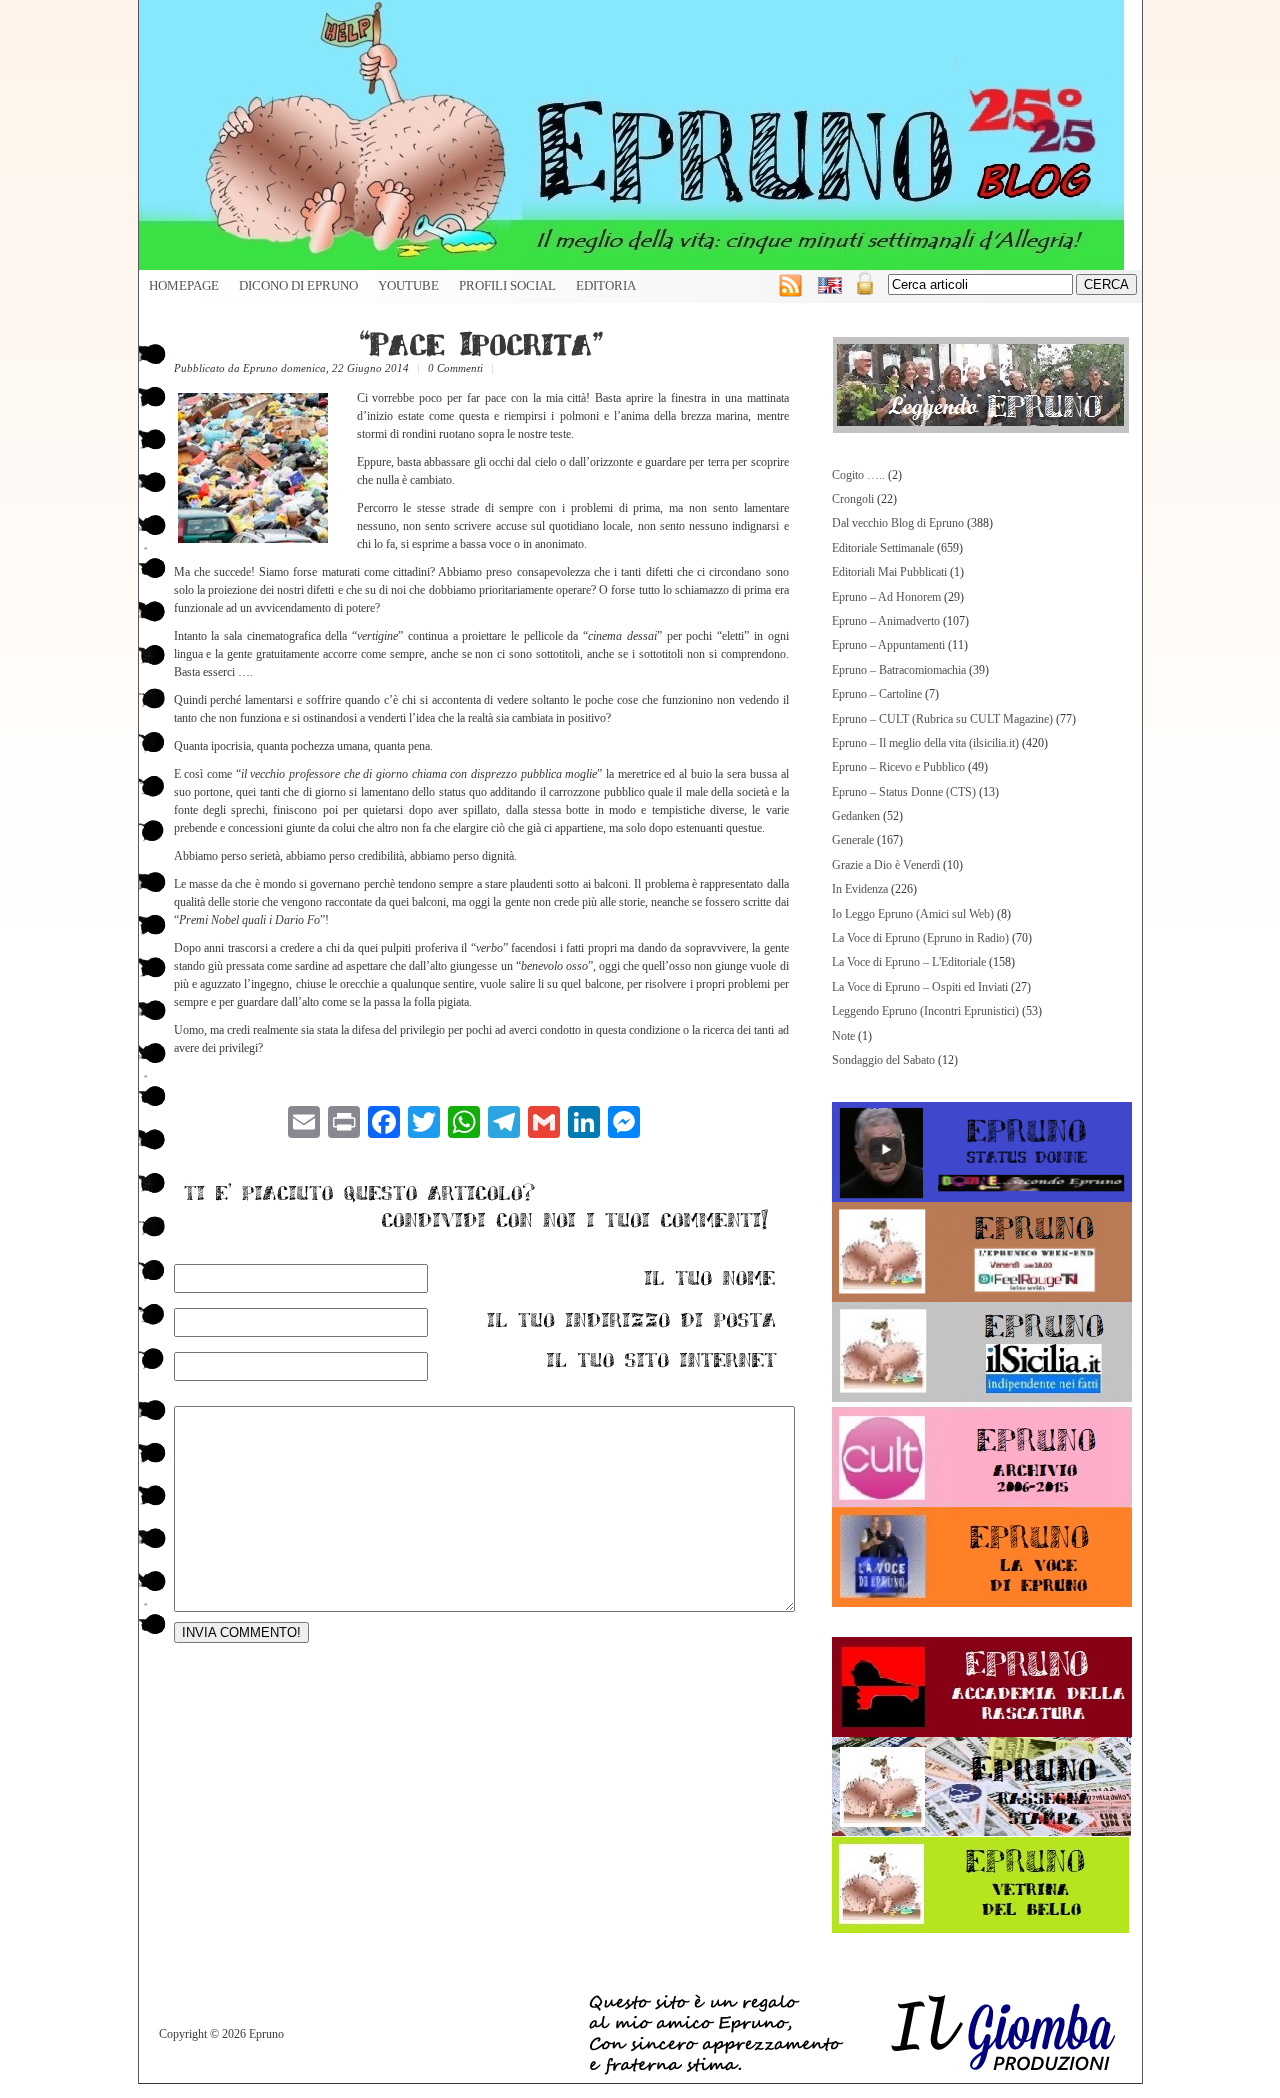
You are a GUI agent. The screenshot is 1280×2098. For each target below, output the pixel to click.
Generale (853, 840)
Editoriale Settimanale (883, 548)
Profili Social (507, 286)
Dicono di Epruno (298, 286)
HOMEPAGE (184, 286)
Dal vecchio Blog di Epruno (898, 523)
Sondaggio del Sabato (883, 1060)
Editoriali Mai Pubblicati (889, 572)
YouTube (408, 286)
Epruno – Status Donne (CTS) (904, 792)
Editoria (606, 286)
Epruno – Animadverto (886, 621)
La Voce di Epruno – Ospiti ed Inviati (920, 987)
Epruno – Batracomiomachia (899, 670)
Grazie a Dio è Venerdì (886, 865)
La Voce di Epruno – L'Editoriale (909, 962)
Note (843, 1036)
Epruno (260, 368)
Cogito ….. (858, 475)
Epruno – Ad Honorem (886, 597)
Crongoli (853, 499)
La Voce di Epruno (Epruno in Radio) (920, 938)
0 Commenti (455, 368)
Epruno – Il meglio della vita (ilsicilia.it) (925, 743)
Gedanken (856, 816)
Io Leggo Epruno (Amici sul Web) (913, 914)
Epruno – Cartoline (877, 694)
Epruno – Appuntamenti (888, 645)
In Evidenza (860, 889)
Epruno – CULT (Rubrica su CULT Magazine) (942, 719)
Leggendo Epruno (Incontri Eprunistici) (925, 1011)
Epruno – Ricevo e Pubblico (898, 767)
